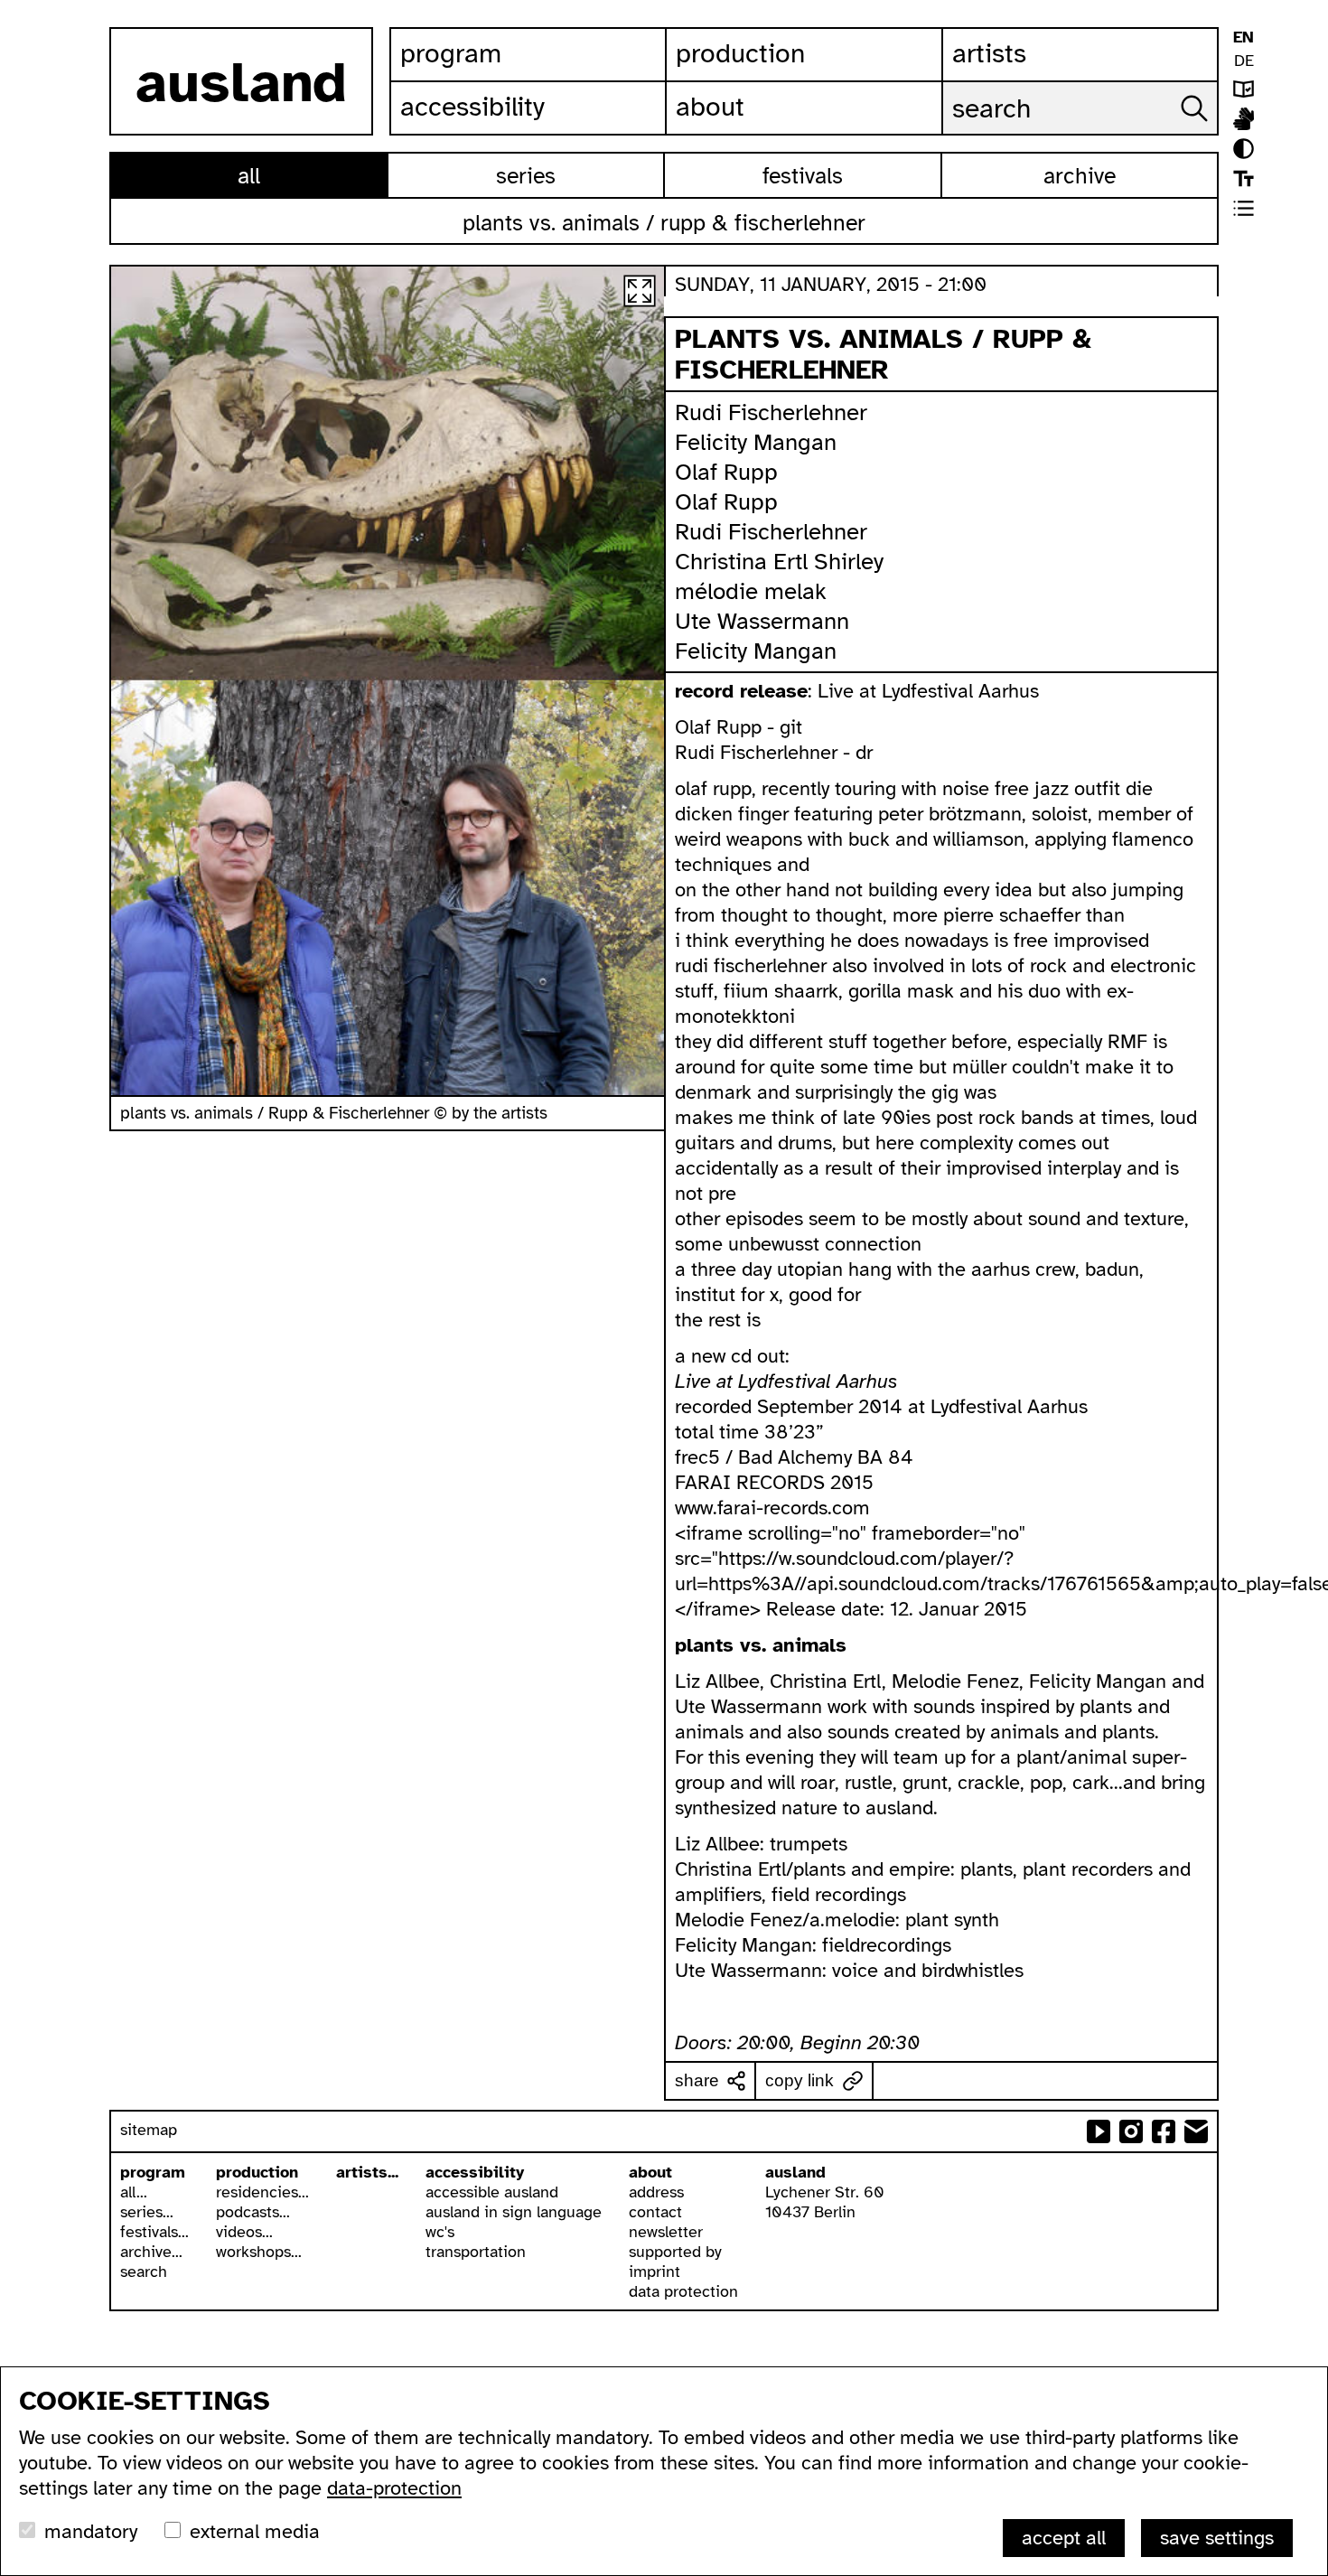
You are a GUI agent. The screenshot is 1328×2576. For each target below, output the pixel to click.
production (257, 2172)
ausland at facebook (1164, 2131)
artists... (367, 2172)
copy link (800, 2080)
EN (1244, 37)
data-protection (394, 2488)
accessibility (475, 2172)
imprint (655, 2272)
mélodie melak (751, 591)
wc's (440, 2232)
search (144, 2272)
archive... (151, 2252)
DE (1244, 61)
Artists (989, 53)
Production (740, 53)
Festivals (803, 176)
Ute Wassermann (762, 621)
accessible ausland (492, 2192)
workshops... (259, 2252)
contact (655, 2212)
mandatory (91, 2531)
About (710, 107)
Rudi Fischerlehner (771, 412)
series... (147, 2212)
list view (1244, 208)
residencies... (262, 2192)
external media (255, 2531)
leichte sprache (1244, 89)
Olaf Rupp (726, 472)
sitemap (149, 2130)
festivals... (154, 2232)
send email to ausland (1196, 2131)
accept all (1064, 2538)
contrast (1244, 149)
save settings (1217, 2538)
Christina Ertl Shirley (779, 562)
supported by (675, 2252)
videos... (244, 2232)
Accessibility (472, 107)
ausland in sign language (514, 2212)
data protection (683, 2291)
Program (451, 53)
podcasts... (253, 2212)
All (249, 176)
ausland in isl (1244, 119)
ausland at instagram (1131, 2131)
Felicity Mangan (756, 442)
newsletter (666, 2232)
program (153, 2172)
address (656, 2192)
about (650, 2172)
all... (134, 2192)
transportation (476, 2252)
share (697, 2080)
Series (526, 176)
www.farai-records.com (772, 1508)
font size (1244, 178)
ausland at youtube (1099, 2131)
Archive (1080, 176)
